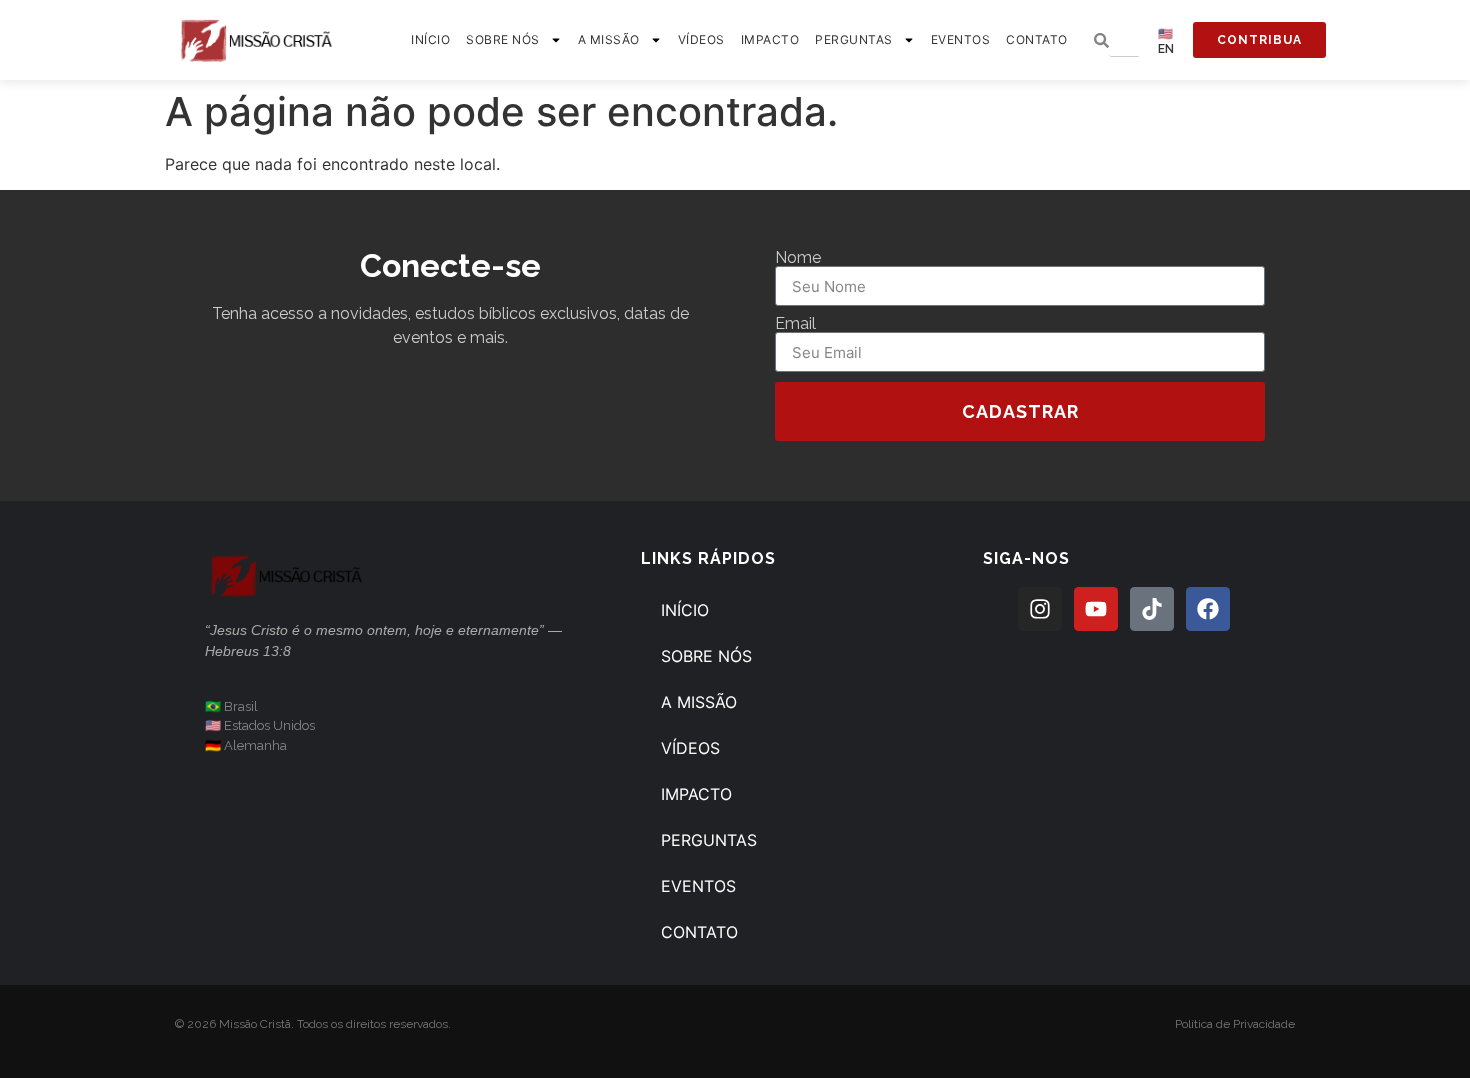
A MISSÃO (609, 39)
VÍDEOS (701, 39)
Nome (798, 258)
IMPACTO (770, 39)
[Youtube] (1096, 609)
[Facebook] (1208, 609)
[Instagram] (1040, 609)
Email (795, 324)
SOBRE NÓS (503, 39)
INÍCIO (430, 39)
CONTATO (1037, 39)
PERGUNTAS (854, 39)
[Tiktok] (1152, 609)
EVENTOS (961, 39)
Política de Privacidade (1235, 1024)
